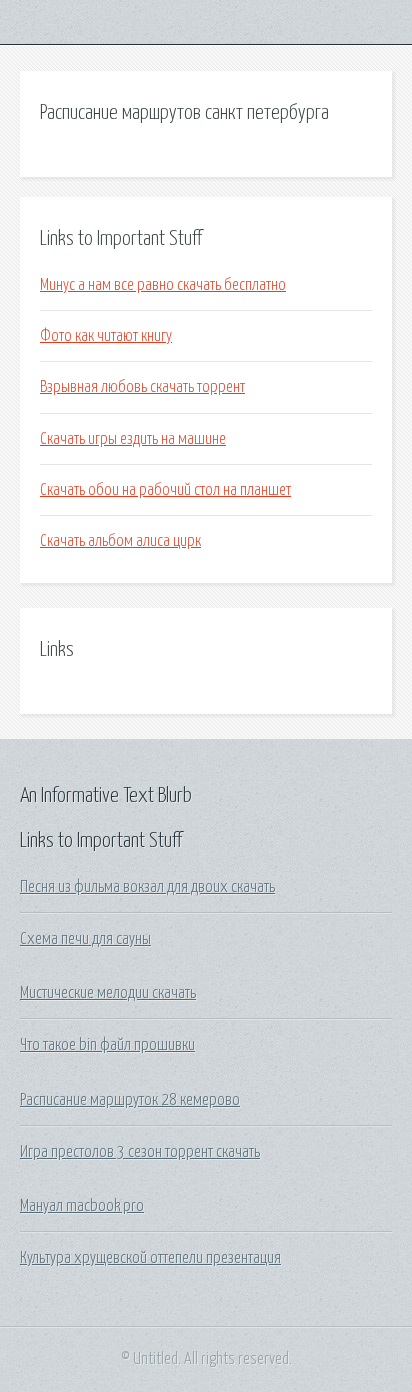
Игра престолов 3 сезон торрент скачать (140, 1152)
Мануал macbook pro (82, 1206)
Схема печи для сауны (85, 939)
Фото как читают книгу (106, 336)
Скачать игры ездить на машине (133, 439)
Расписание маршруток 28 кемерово (130, 1100)
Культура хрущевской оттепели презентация (150, 1258)
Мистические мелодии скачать (108, 993)
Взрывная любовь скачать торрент (142, 387)
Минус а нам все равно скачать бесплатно (163, 285)
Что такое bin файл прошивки (107, 1045)
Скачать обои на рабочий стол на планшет (165, 490)
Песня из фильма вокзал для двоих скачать (147, 887)
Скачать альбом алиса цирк (120, 541)
